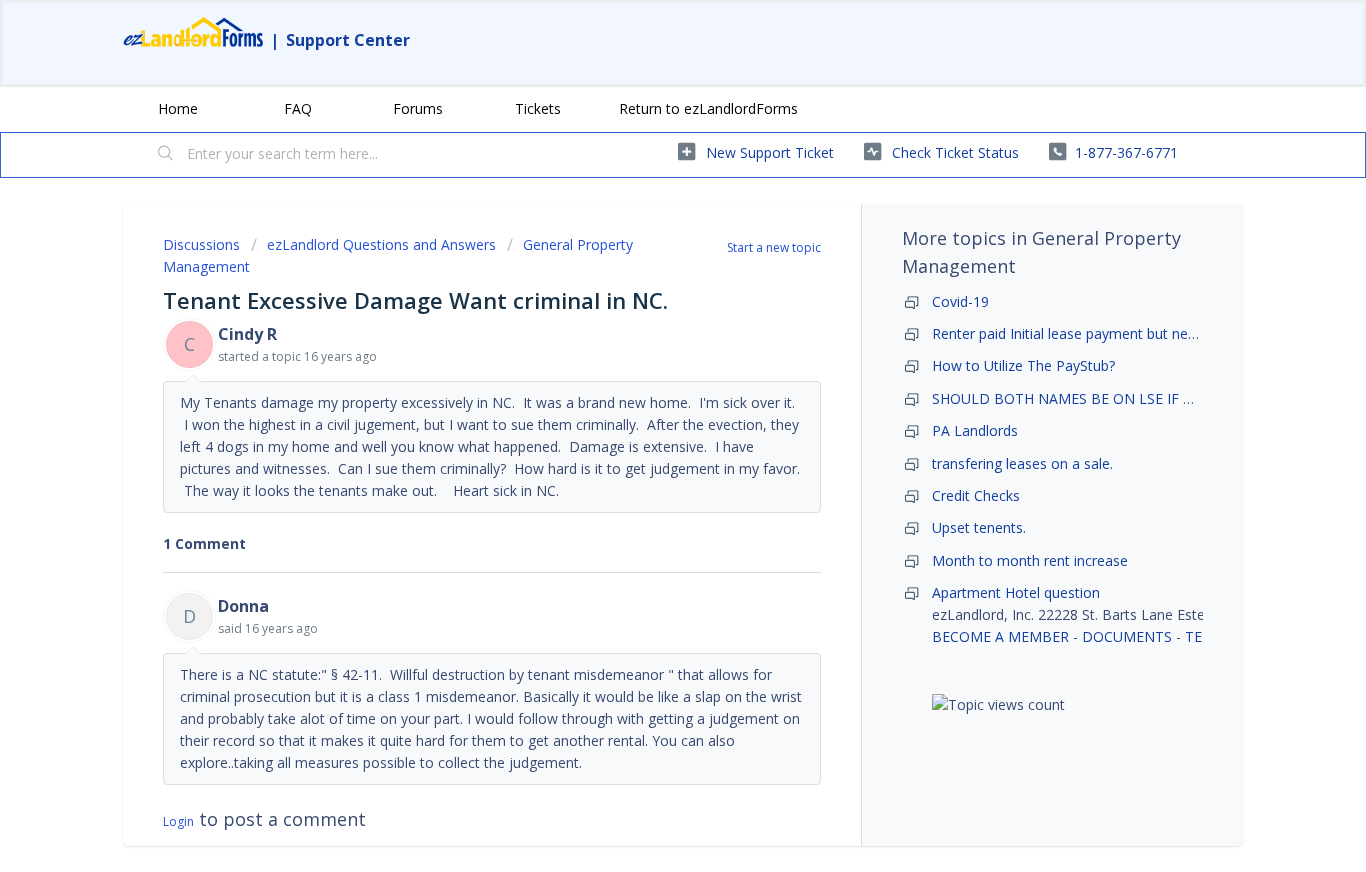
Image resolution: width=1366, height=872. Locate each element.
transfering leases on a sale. (1022, 463)
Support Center (348, 40)
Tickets (538, 108)
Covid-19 (960, 301)
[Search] (166, 155)
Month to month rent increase (1030, 560)
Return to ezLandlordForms (708, 108)
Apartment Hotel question (1016, 592)
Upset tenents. (979, 527)
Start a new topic (774, 247)
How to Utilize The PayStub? (1023, 365)
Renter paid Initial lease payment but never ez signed (1102, 333)
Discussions (201, 244)
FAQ (298, 108)
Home (178, 108)
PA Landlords (975, 430)
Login (178, 821)
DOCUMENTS (1127, 636)
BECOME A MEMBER (1000, 636)
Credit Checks (976, 495)
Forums (418, 108)
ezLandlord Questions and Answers (381, 244)
